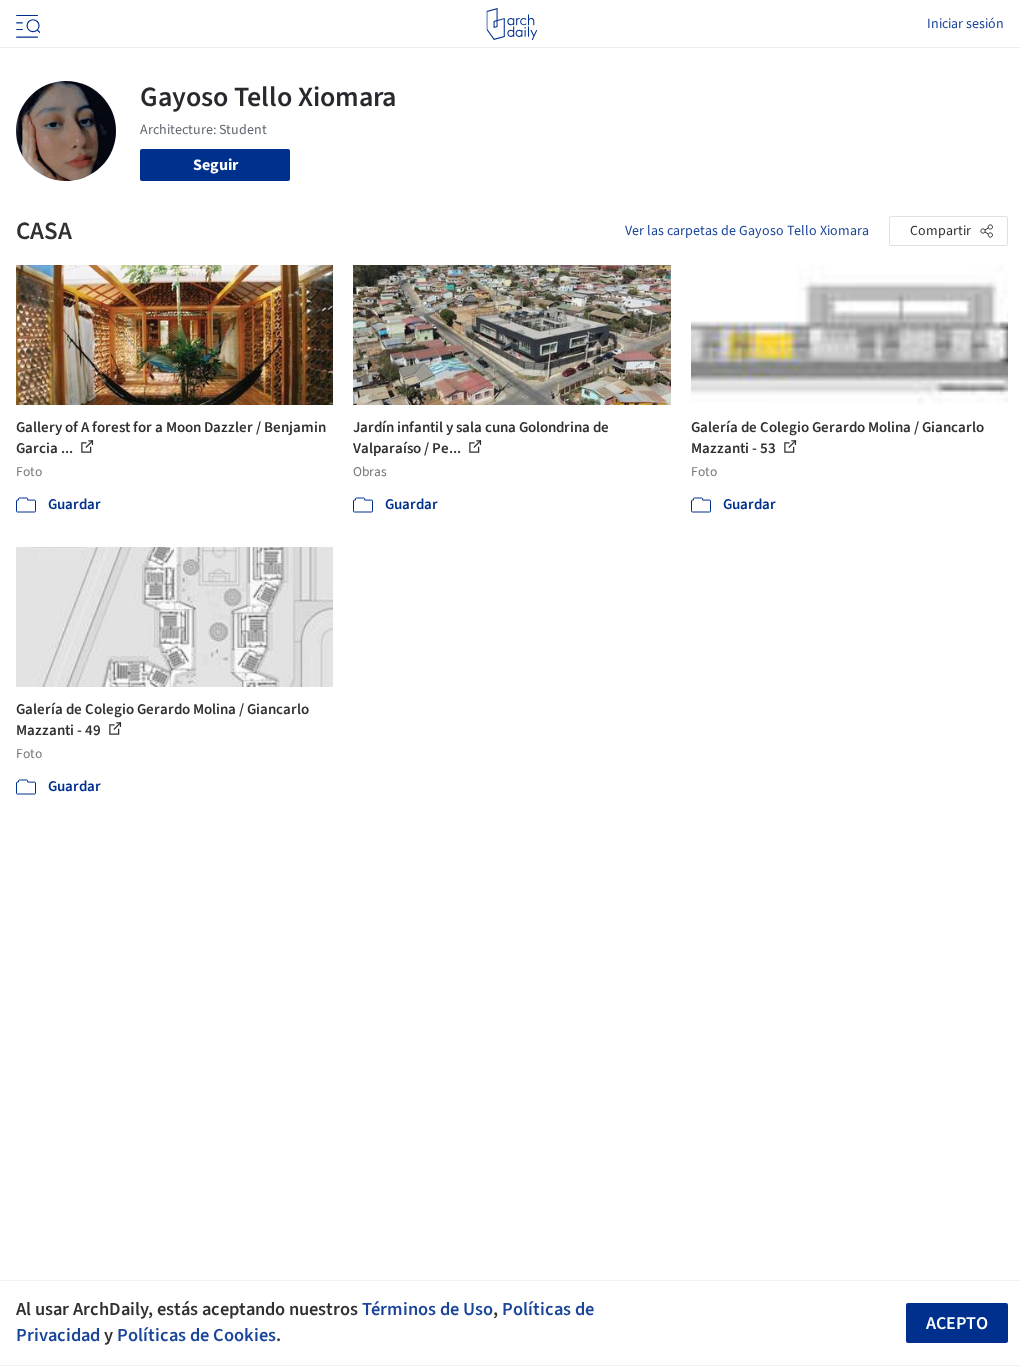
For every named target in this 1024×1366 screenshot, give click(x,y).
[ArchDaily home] (511, 24)
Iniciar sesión (965, 24)
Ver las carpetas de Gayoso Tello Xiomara (747, 231)
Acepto (957, 1323)
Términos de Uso (427, 1309)
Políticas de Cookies (196, 1335)
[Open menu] (26, 24)
